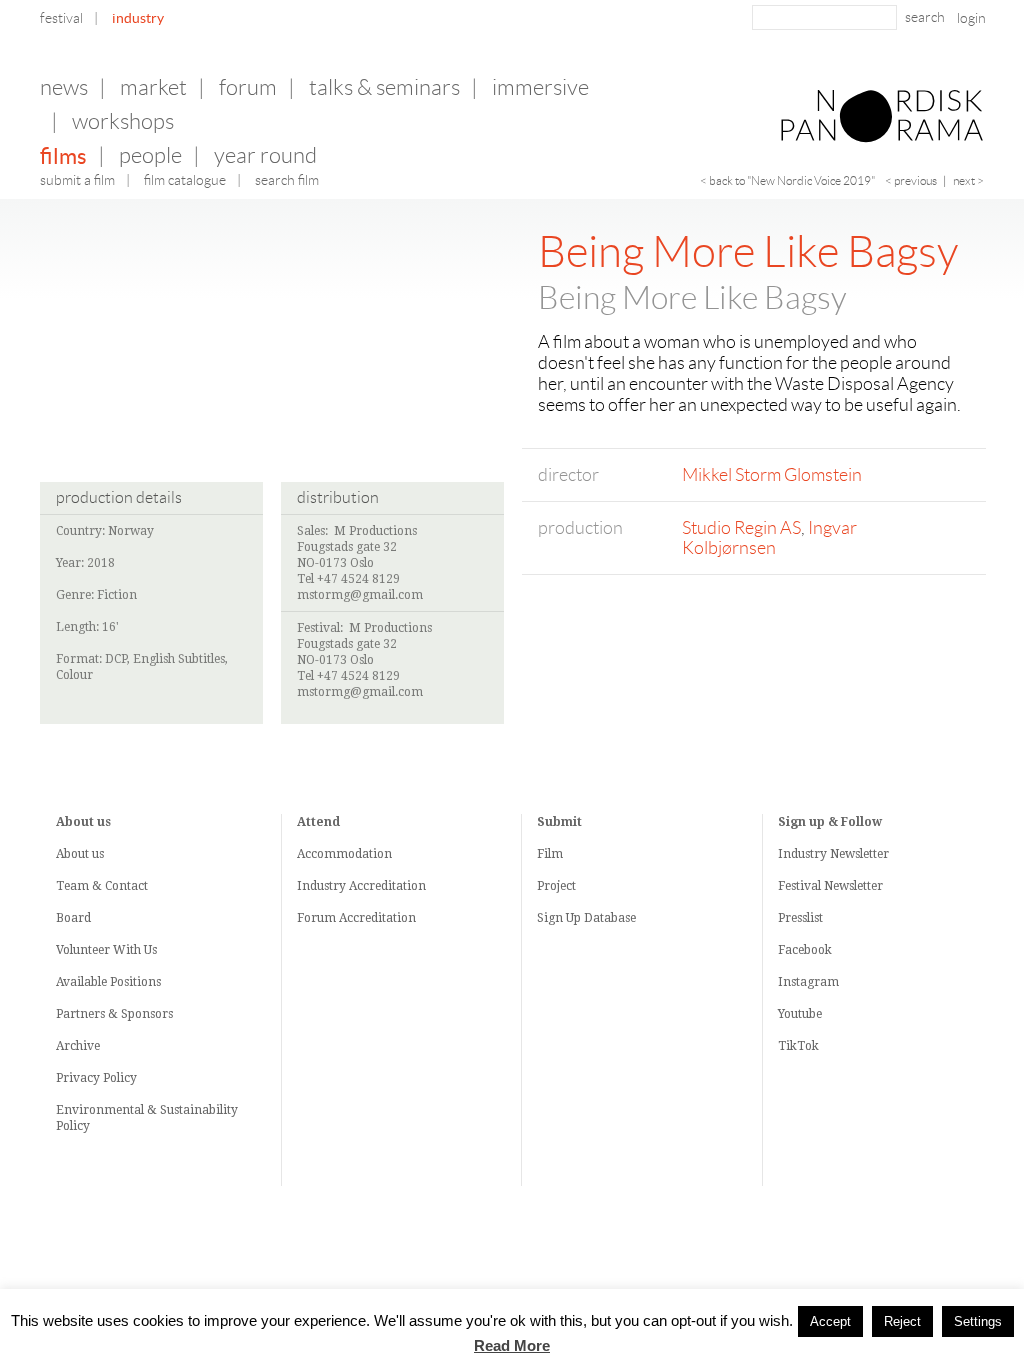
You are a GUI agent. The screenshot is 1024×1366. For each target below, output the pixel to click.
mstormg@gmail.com (360, 595)
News (64, 87)
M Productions (375, 531)
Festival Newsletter (830, 886)
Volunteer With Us (106, 950)
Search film (287, 180)
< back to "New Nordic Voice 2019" (787, 180)
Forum (248, 87)
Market (153, 87)
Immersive (540, 87)
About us (80, 854)
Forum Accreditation (356, 918)
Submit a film (77, 180)
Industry (138, 18)
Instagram (808, 982)
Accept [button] (830, 1321)
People (150, 155)
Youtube (800, 1014)
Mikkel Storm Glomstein (772, 475)
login (971, 18)
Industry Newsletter (833, 854)
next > (968, 180)
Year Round (265, 155)
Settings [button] (978, 1321)
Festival (61, 18)
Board (73, 918)
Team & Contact (102, 886)
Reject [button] (902, 1321)
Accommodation (344, 854)
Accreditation (387, 886)
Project (556, 886)
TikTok (798, 1046)
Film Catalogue (185, 180)
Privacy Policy (96, 1078)
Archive (78, 1046)
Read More (512, 1346)
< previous (911, 180)
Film (550, 854)
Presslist (800, 918)
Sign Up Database (586, 918)
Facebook (805, 950)
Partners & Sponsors (114, 1014)
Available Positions (108, 982)
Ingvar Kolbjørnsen (769, 538)
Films (63, 156)
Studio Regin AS (741, 528)
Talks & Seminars (384, 87)
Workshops (123, 121)
